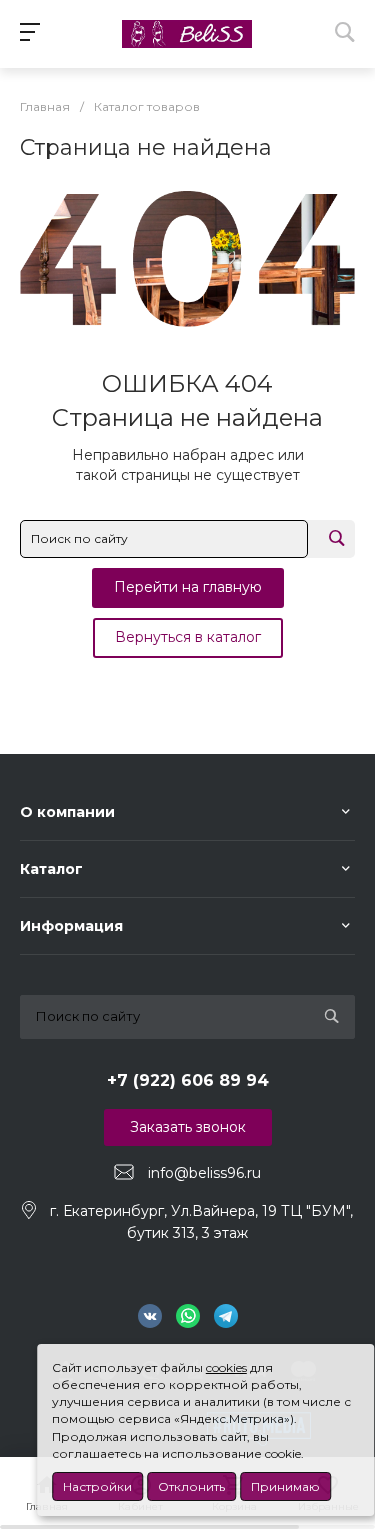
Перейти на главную (188, 587)
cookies (226, 1367)
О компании (67, 812)
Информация (71, 926)
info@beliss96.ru (204, 1173)
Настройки (97, 1486)
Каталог (51, 869)
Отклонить (191, 1486)
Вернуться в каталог (188, 637)
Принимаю (285, 1486)
